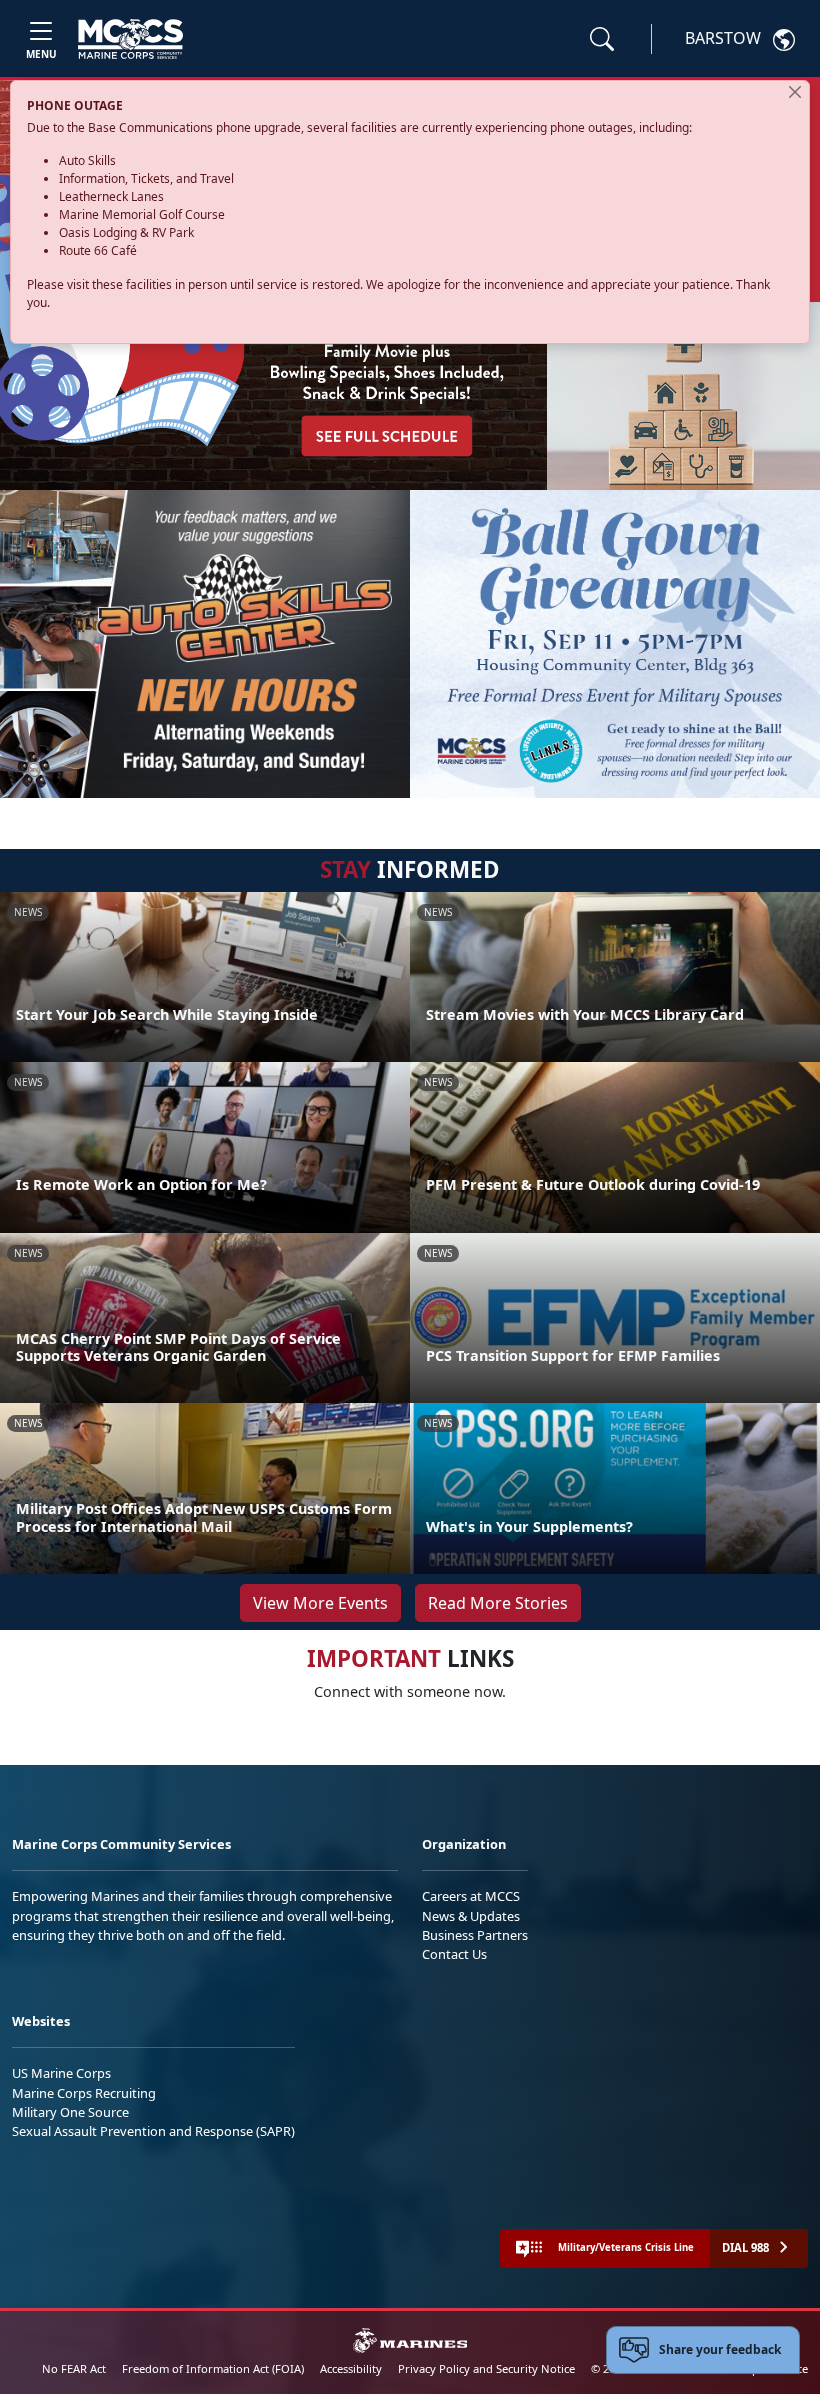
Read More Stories (498, 1603)
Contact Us (454, 1954)
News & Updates (471, 1916)
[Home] (130, 39)
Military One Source (70, 2112)
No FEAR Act (74, 2368)
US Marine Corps (61, 2073)
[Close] (795, 92)
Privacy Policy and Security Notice (486, 2368)
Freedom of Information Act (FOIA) (213, 2368)
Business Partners (475, 1935)
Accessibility (351, 2368)
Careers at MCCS (471, 1896)
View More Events (320, 1603)
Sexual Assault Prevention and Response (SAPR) (153, 2131)
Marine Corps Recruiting (84, 2093)
